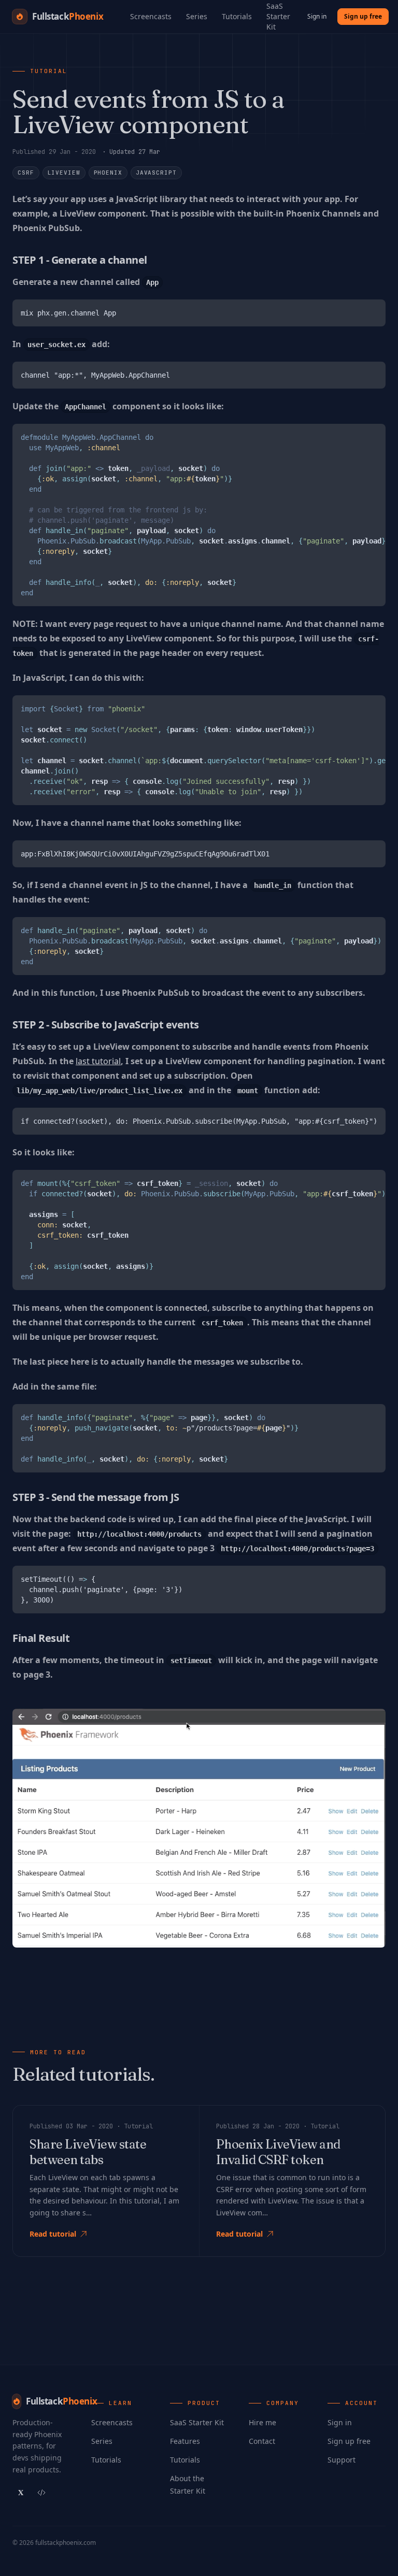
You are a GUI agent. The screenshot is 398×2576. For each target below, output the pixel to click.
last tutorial (98, 1061)
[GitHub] (41, 2493)
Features (185, 2441)
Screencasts (151, 16)
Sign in (317, 16)
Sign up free (363, 16)
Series (197, 16)
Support (342, 2460)
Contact (262, 2441)
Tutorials (237, 16)
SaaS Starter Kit (197, 2422)
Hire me (262, 2422)
